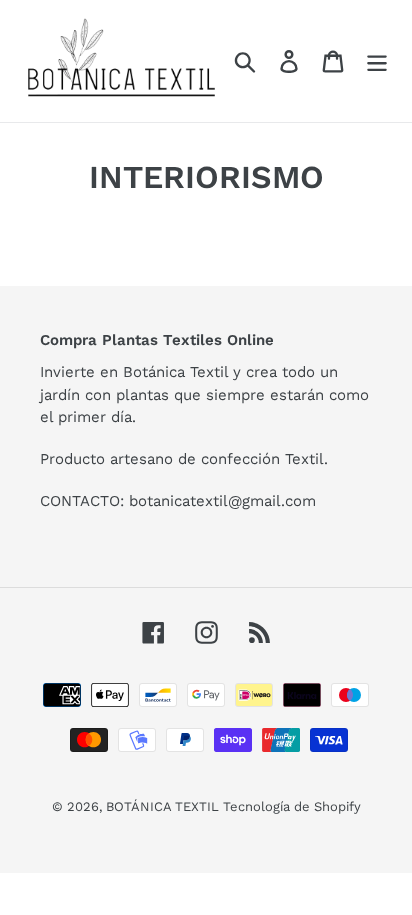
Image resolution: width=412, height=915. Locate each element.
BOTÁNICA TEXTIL (164, 806)
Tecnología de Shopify (292, 806)
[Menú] (377, 61)
